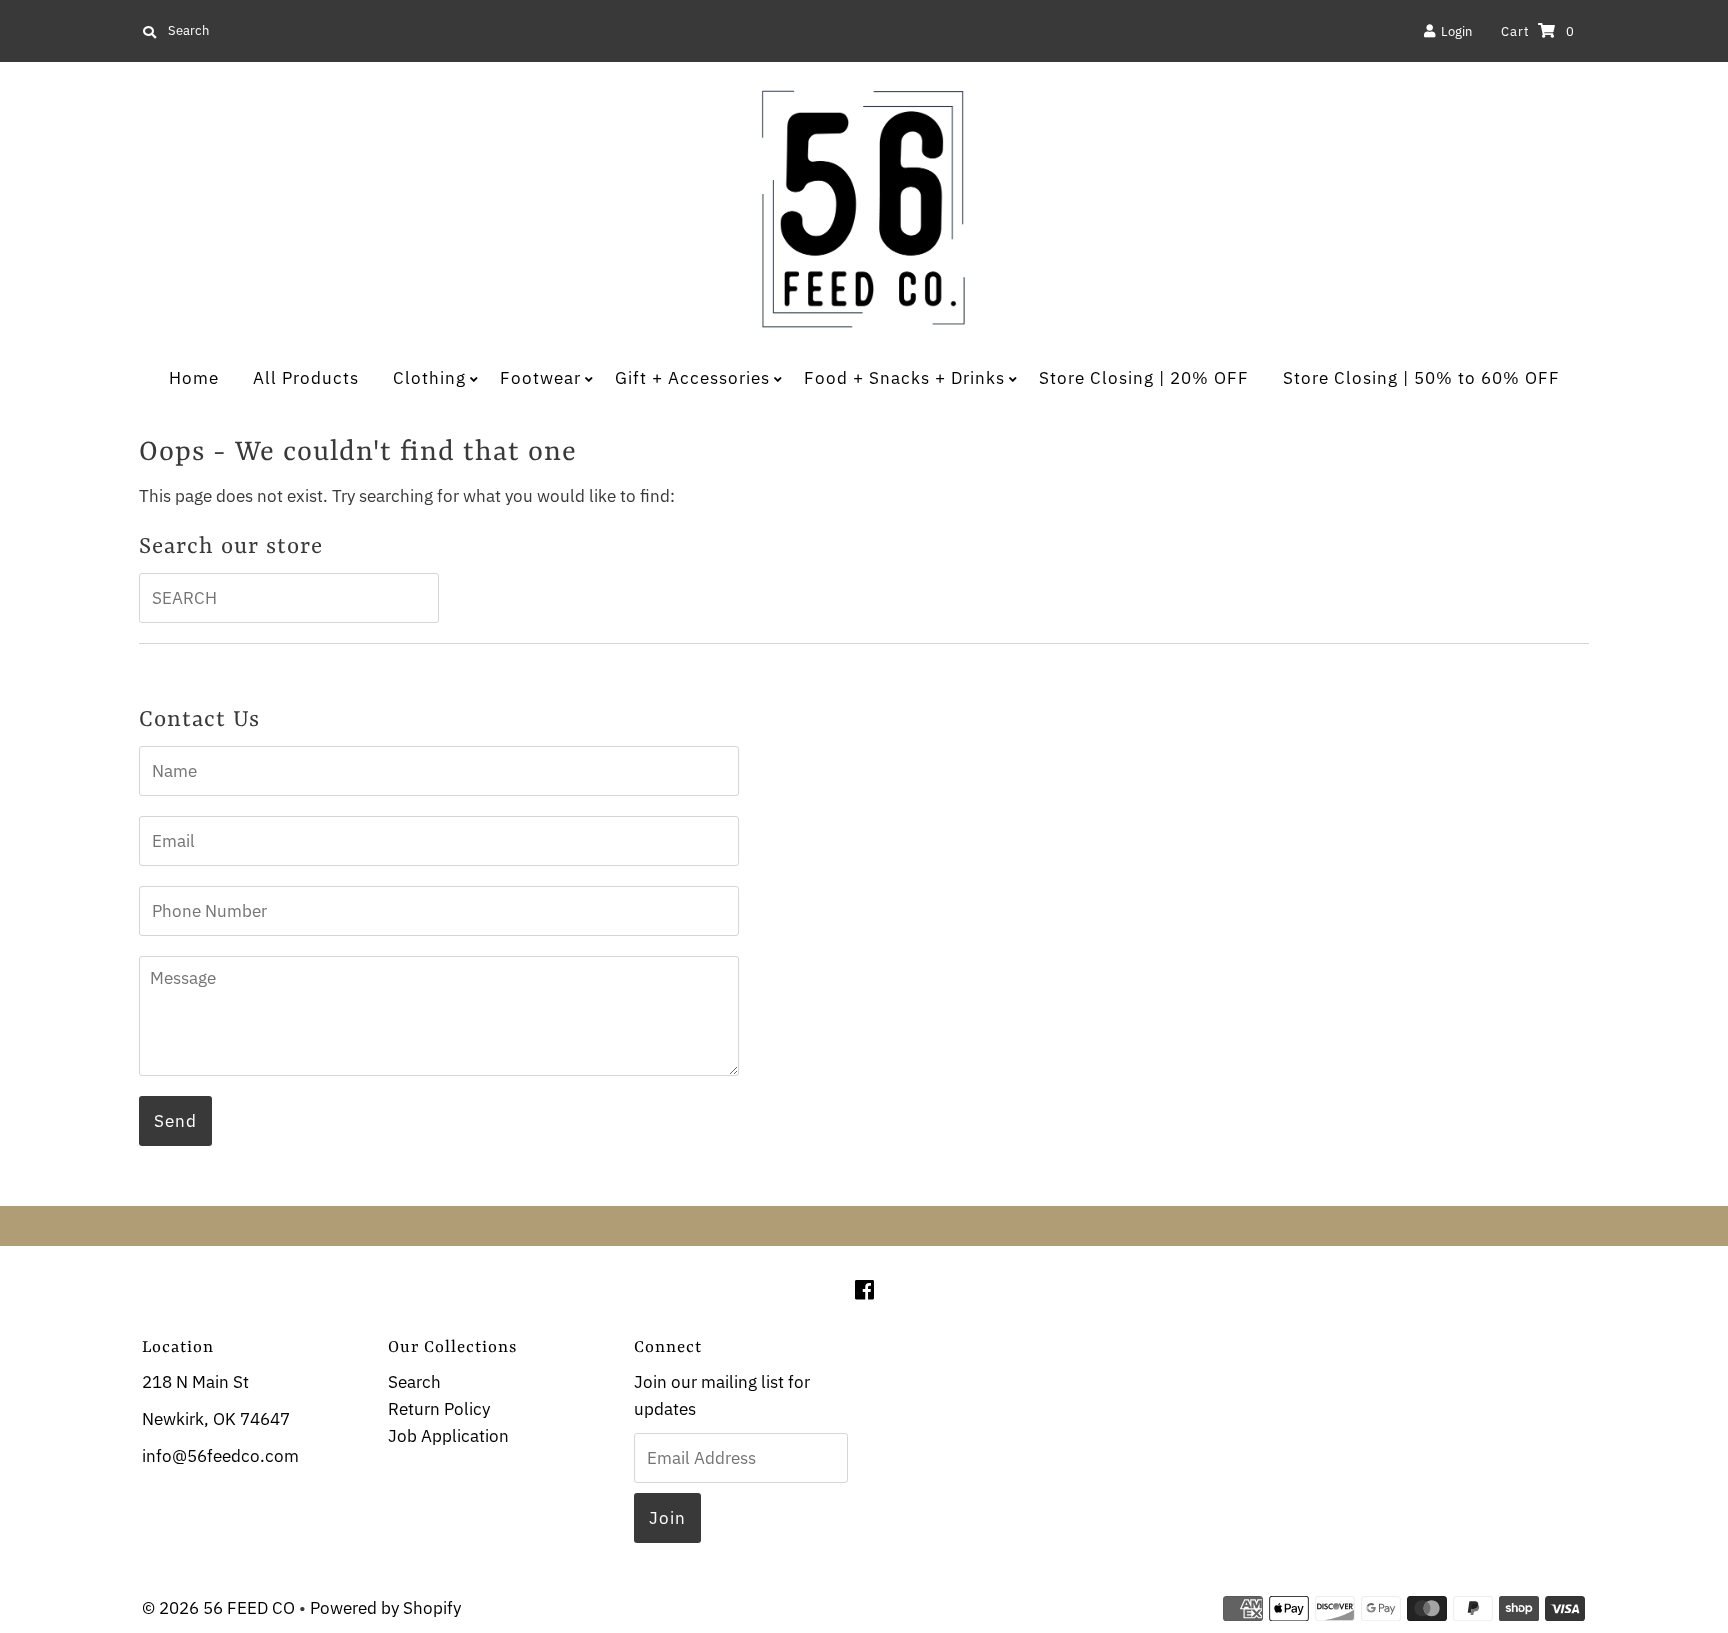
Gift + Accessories (692, 378)
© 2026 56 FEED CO (218, 1608)
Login (1453, 31)
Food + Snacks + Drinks (904, 378)
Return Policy (439, 1409)
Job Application (448, 1436)
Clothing (429, 378)
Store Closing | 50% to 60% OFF (1421, 378)
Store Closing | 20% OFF (1144, 378)
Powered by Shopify (385, 1608)
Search (414, 1382)
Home (194, 378)
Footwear (540, 378)
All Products (306, 378)
